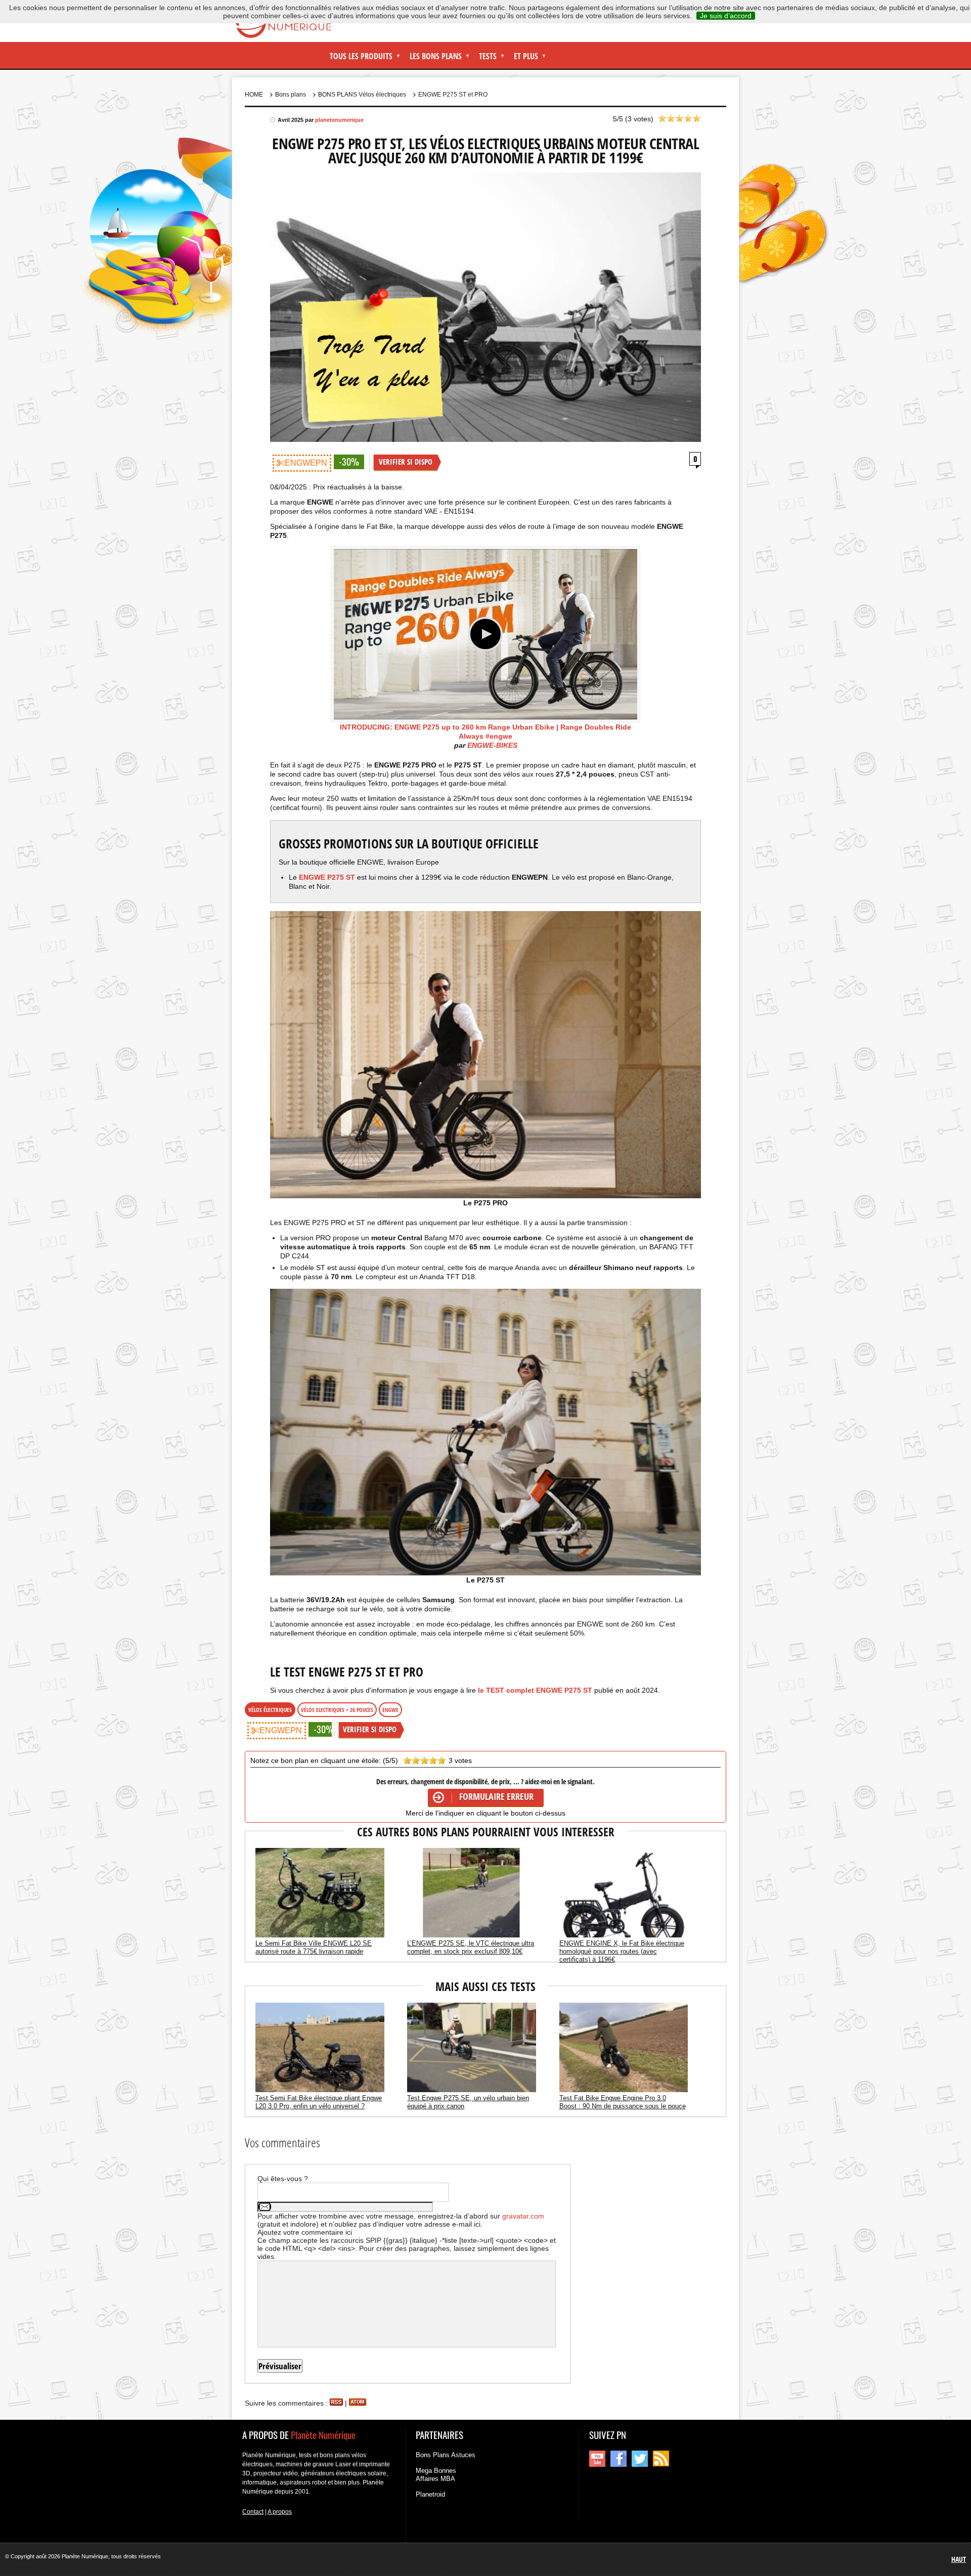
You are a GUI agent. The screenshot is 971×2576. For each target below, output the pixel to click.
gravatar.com (523, 2216)
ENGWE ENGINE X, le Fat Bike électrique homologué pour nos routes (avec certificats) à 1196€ (622, 1951)
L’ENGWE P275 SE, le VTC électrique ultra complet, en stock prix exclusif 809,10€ (471, 1947)
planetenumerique (339, 120)
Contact (253, 2512)
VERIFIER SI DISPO (406, 462)
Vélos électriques (270, 1710)
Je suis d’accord (726, 16)
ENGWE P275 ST (327, 877)
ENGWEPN (306, 463)
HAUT (959, 2559)
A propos (280, 2512)
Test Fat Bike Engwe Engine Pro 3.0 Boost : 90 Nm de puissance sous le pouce (623, 2102)
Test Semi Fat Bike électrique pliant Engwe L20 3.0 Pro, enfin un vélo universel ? (319, 2102)
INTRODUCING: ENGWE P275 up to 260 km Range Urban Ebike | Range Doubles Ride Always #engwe (485, 732)
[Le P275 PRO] (485, 1054)
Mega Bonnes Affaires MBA (436, 2475)
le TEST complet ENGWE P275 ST (536, 1690)
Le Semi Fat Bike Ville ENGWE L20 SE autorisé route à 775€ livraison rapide (314, 1947)
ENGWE (390, 1710)
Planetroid (430, 2494)
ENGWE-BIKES (492, 745)
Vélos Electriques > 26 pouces (337, 1710)
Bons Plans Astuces (446, 2455)
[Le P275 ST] (485, 1432)
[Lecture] (485, 635)
